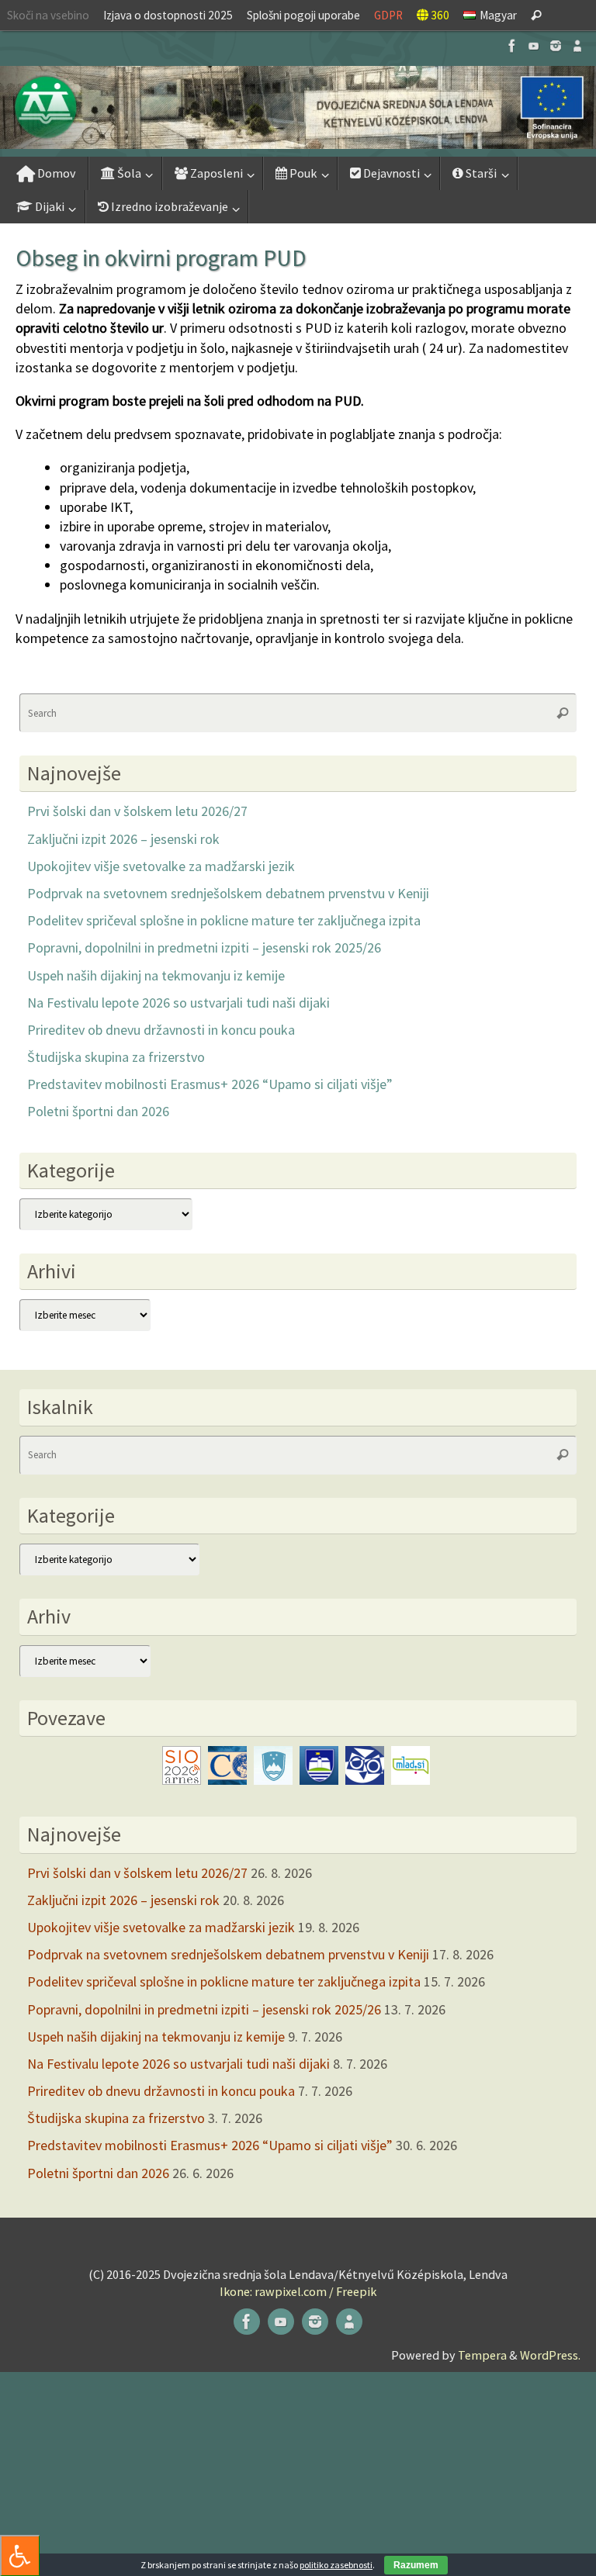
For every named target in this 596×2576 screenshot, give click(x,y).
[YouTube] (534, 46)
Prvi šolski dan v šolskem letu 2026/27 (137, 811)
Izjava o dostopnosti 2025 (168, 15)
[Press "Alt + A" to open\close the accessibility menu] (20, 2555)
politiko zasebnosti (336, 2565)
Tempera (482, 2355)
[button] (298, 107)
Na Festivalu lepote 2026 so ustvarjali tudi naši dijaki (178, 1003)
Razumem (416, 2565)
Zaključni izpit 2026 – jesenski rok (123, 839)
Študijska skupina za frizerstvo (116, 1057)
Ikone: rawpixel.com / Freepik (298, 2291)
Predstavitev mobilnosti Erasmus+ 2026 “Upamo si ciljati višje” (210, 1084)
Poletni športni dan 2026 (98, 1111)
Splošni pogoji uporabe (303, 15)
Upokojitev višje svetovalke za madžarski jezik (161, 866)
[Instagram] (556, 46)
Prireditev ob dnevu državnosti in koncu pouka (161, 1030)
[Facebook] (512, 46)
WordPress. (550, 2355)
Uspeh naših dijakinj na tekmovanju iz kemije (156, 975)
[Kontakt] (577, 46)
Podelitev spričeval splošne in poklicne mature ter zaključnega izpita (224, 920)
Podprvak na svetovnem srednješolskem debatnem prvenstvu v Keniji (228, 893)
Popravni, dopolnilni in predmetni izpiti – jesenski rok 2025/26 (204, 947)
